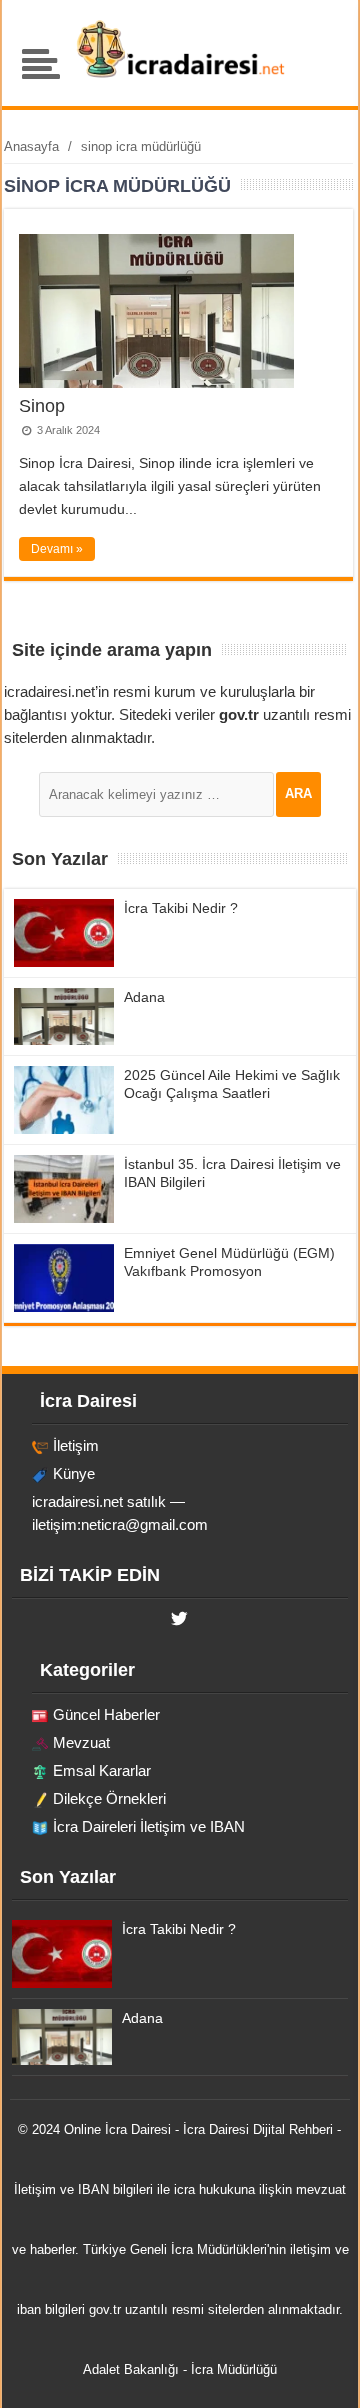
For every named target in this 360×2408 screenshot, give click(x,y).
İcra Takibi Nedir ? (181, 908)
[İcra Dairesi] (180, 74)
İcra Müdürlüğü (234, 2369)
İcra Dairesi (138, 2129)
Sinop (42, 406)
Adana (144, 997)
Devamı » (57, 549)
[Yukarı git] (320, 2373)
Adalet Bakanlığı (131, 2369)
